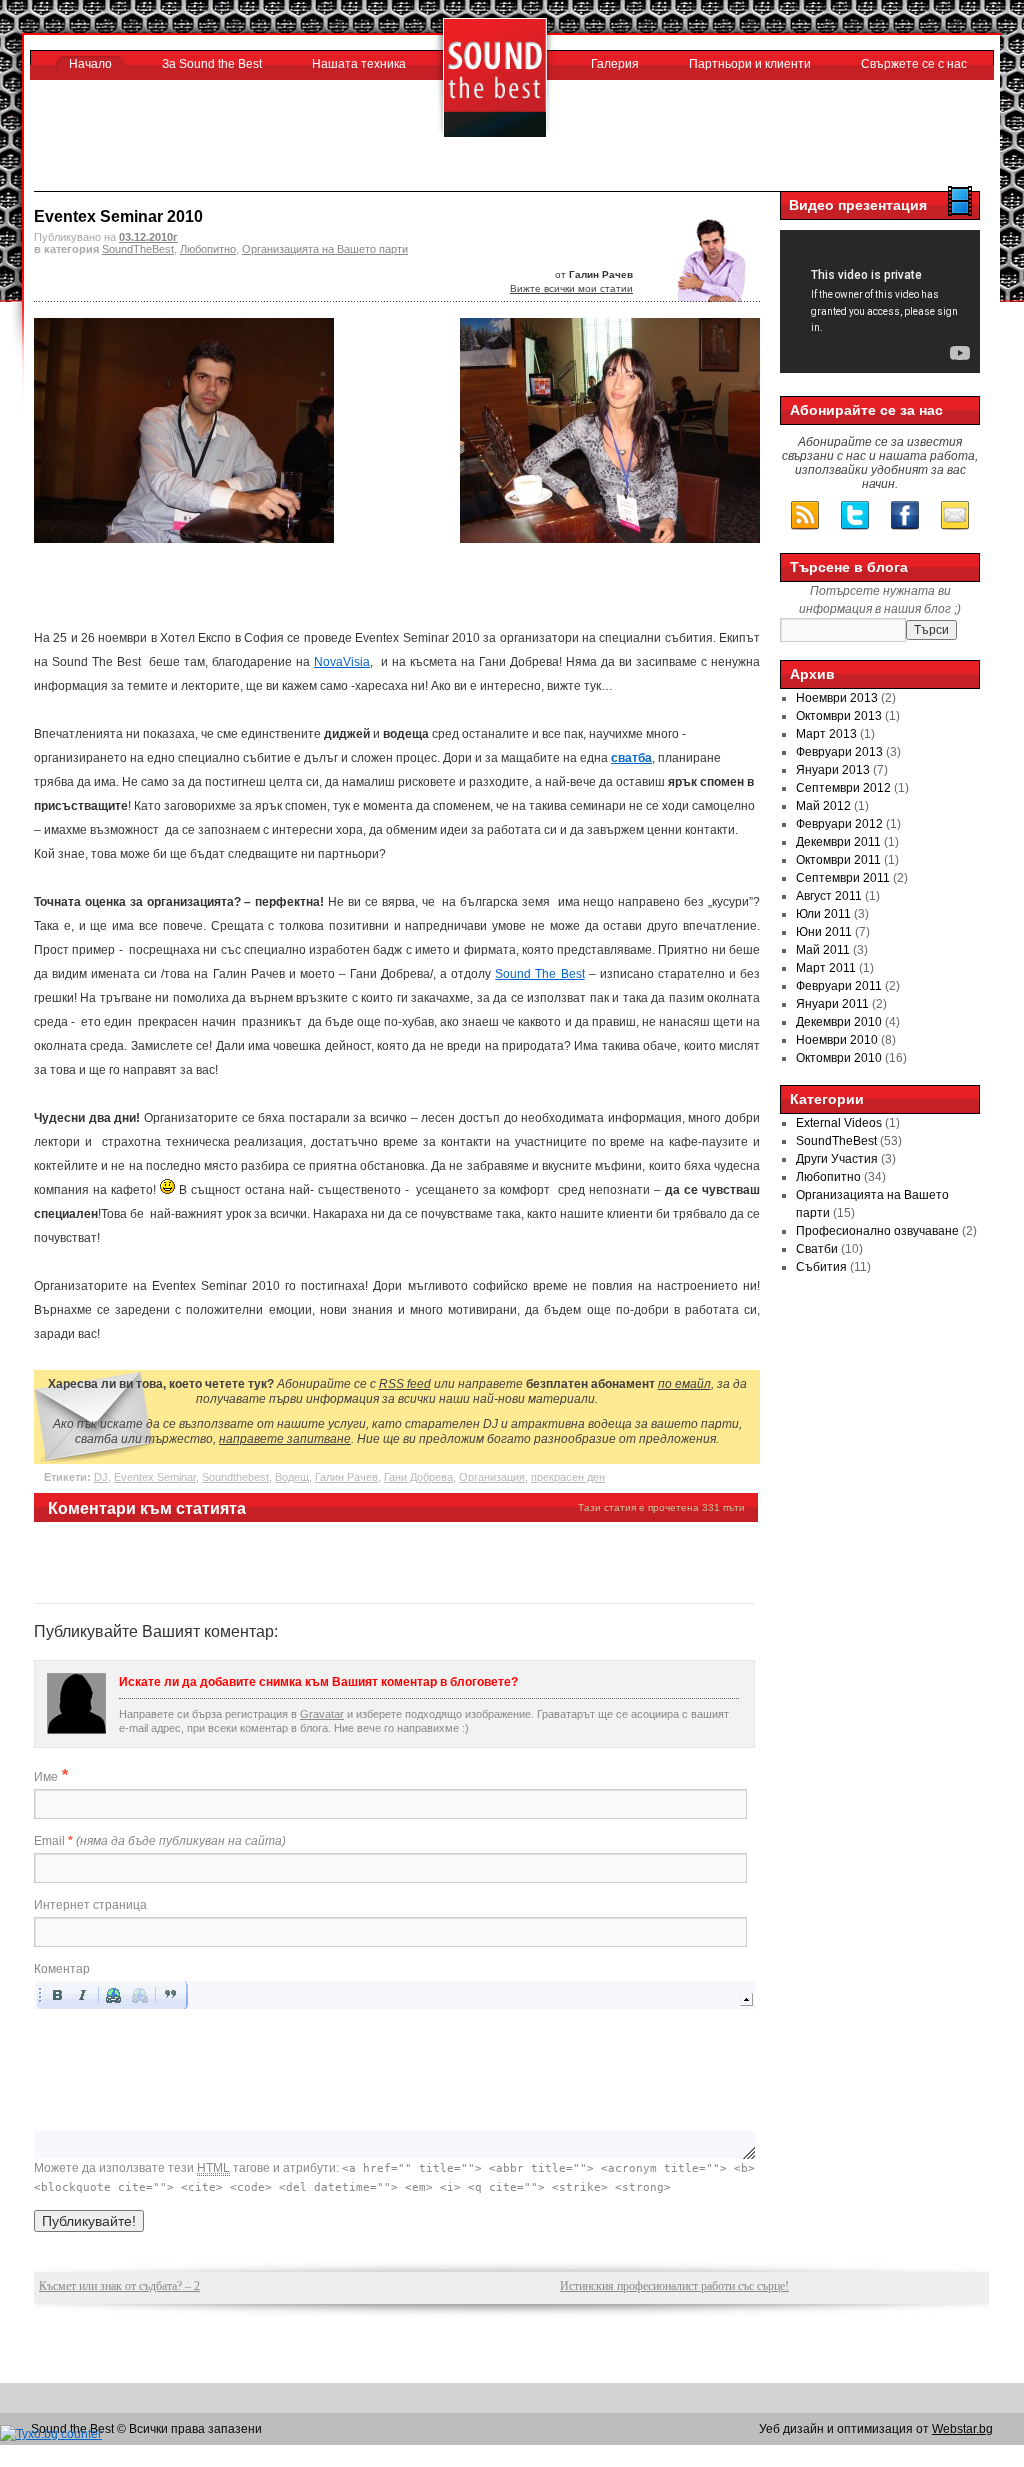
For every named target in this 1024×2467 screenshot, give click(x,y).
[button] (57, 1995)
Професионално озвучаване (877, 1231)
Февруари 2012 (839, 824)
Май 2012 (823, 806)
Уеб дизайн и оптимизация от (876, 2429)
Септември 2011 (843, 878)
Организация (492, 1477)
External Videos (839, 1123)
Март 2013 (826, 734)
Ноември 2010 (837, 1040)
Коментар (62, 1969)
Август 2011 (829, 896)
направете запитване (285, 1439)
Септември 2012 (843, 788)
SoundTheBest (138, 249)
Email (160, 1841)
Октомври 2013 (839, 716)
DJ (101, 1477)
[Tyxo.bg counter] (51, 2434)
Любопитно (208, 249)
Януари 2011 (832, 1004)
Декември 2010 (839, 1022)
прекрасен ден (568, 1477)
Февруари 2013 (839, 752)
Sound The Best (539, 974)
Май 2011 (823, 950)
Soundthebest (235, 1477)
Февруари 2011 (839, 986)
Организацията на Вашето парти (325, 249)
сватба (631, 758)
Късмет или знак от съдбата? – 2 (119, 2286)
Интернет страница (90, 1905)
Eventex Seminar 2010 (118, 216)
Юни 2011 (824, 932)
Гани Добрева (418, 1477)
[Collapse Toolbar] (746, 1999)
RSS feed (405, 1384)
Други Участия (837, 1159)
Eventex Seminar (155, 1477)
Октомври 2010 (839, 1058)
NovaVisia (342, 662)
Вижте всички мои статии (571, 288)
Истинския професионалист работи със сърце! (674, 2286)
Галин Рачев (346, 1477)
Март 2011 (826, 968)
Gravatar (322, 1714)
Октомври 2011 (838, 860)
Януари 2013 (833, 770)
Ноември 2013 (837, 698)
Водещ (292, 1477)
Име (46, 1777)
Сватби (817, 1249)
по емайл (684, 1384)
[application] (394, 2070)
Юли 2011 (823, 914)
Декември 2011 (838, 842)
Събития (821, 1267)
